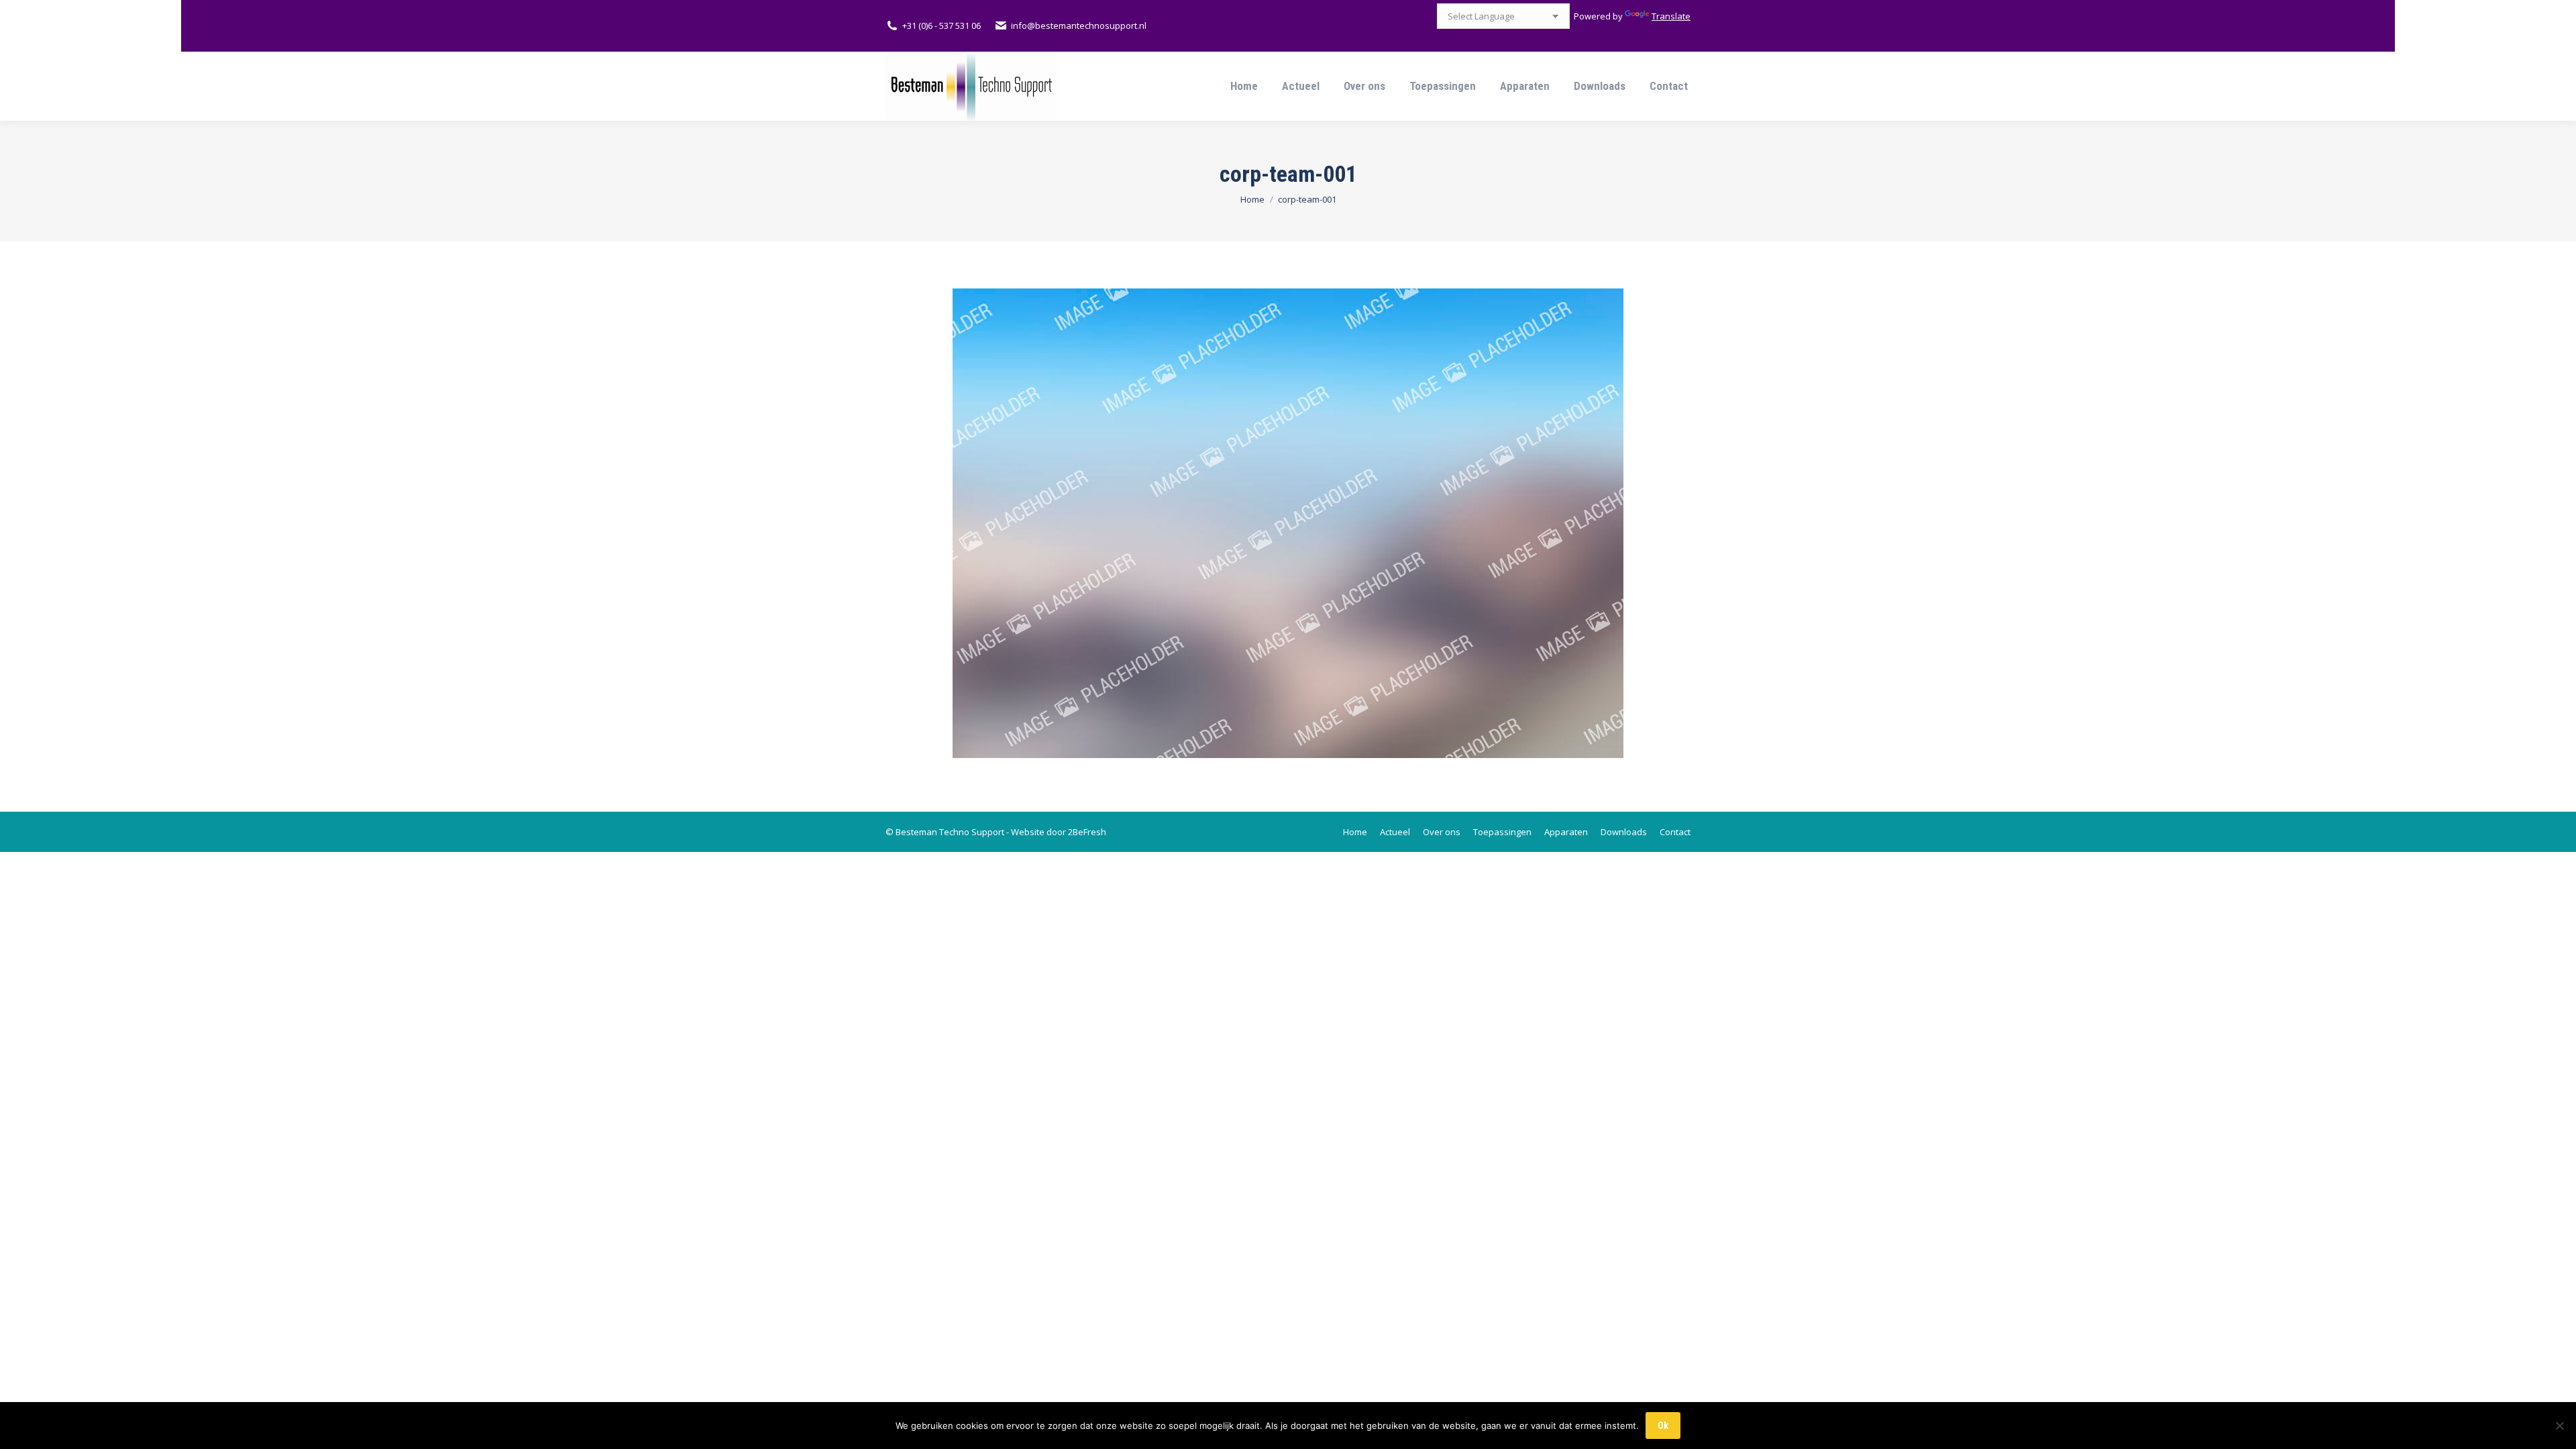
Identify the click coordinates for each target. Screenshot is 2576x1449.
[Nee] (2559, 1426)
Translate (1671, 16)
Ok (1663, 1426)
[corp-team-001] (1288, 523)
